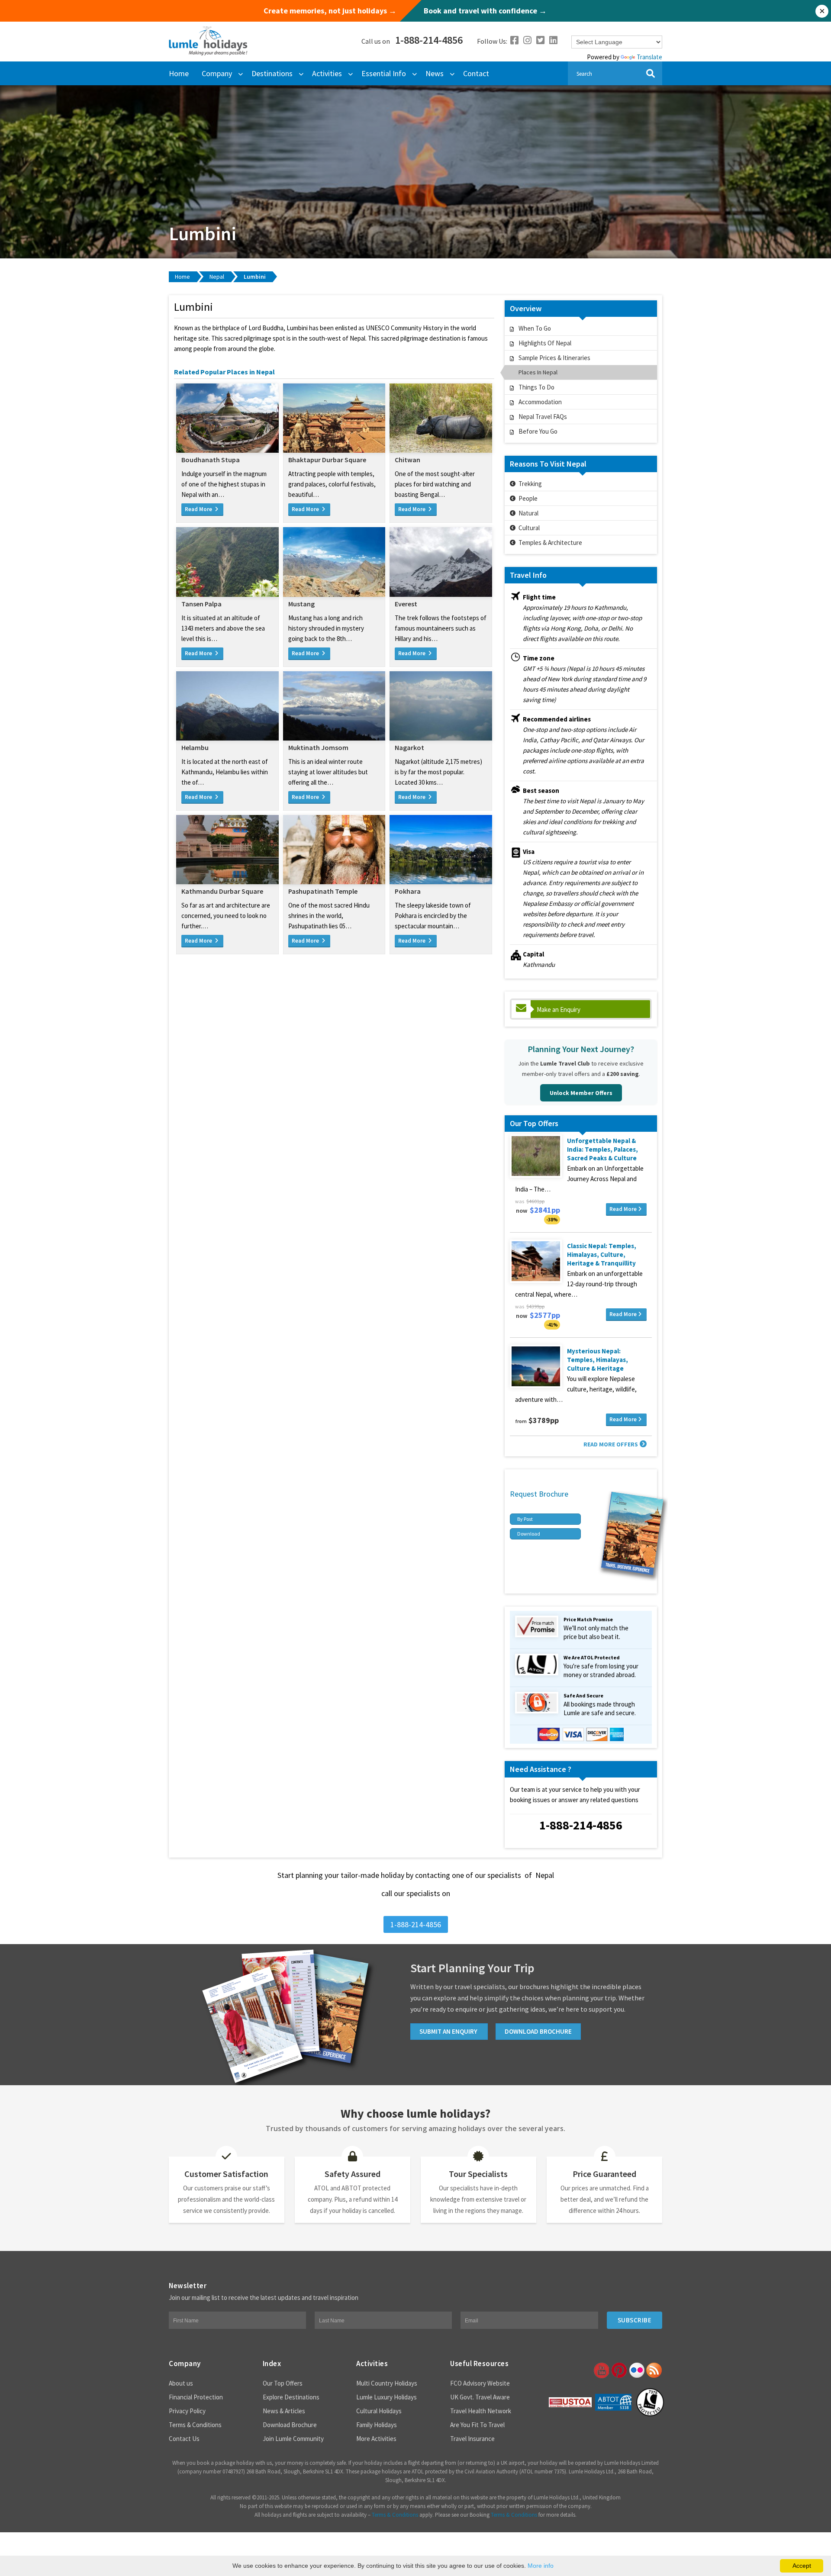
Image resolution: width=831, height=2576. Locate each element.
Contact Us (184, 2439)
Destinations (272, 73)
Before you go (538, 431)
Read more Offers (611, 1444)
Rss (654, 2370)
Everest (406, 604)
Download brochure (538, 2031)
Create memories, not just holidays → (330, 11)
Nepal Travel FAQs (543, 417)
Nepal (217, 277)
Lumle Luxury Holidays (387, 2397)
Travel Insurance (472, 2439)
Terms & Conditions (195, 2425)
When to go (535, 328)
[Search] (650, 73)
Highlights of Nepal (545, 343)
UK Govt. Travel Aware (480, 2397)
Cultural (529, 528)
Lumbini (255, 277)
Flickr (636, 2370)
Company (217, 73)
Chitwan (407, 460)
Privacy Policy (187, 2411)
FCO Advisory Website (480, 2383)
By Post (525, 1519)
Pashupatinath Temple (323, 891)
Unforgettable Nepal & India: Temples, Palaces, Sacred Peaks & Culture (602, 1149)
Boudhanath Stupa (211, 460)
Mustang (301, 604)
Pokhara (408, 891)
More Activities (376, 2439)
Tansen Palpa (201, 604)
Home (179, 73)
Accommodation (540, 402)
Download (529, 1534)
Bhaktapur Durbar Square (327, 460)
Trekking (530, 484)
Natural (528, 513)
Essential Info (384, 73)
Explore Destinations (291, 2397)
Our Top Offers (283, 2383)
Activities (327, 73)
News (435, 73)
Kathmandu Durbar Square (222, 891)
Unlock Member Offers (581, 1093)
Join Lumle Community (293, 2439)
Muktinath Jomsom (318, 747)
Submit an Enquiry (449, 2031)
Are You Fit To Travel (477, 2425)
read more (199, 509)
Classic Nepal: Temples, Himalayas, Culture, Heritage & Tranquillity (602, 1254)
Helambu (195, 747)
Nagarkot (409, 747)
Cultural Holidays (379, 2411)
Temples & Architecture (550, 543)
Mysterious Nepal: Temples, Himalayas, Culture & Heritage (597, 1360)
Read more (623, 1209)
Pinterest (618, 2370)
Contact (476, 73)
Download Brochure (290, 2425)
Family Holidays (377, 2425)
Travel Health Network (481, 2411)
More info (541, 2566)
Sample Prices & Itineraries (554, 358)
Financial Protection (196, 2397)
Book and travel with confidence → (485, 11)
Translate (649, 57)
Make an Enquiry (559, 1009)
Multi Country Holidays (387, 2383)
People (528, 498)
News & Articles (284, 2411)
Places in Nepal (538, 372)
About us (181, 2383)
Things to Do (536, 387)
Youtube (601, 2370)
